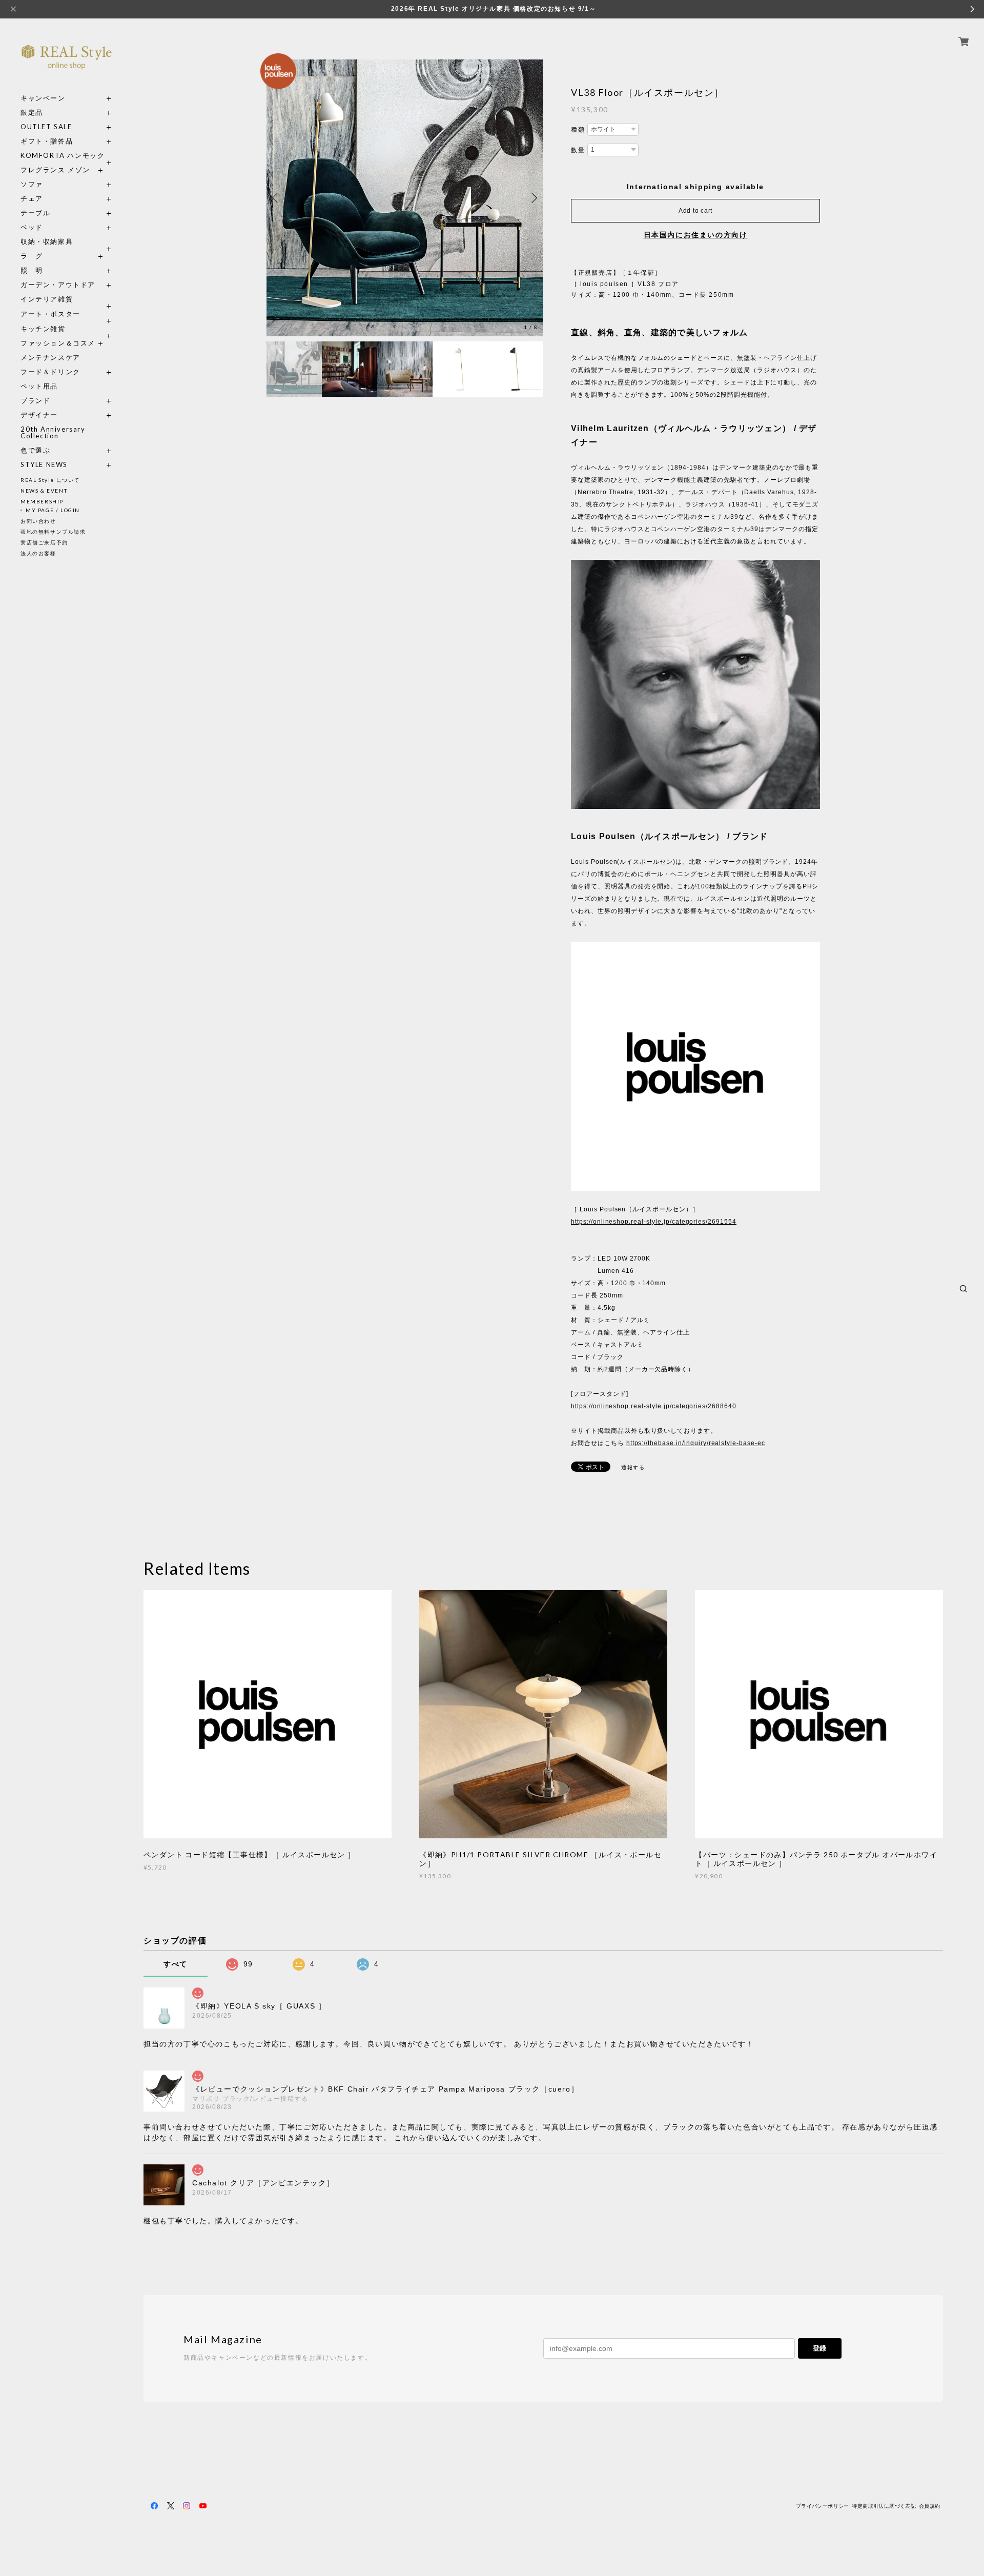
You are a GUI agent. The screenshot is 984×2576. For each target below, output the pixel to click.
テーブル (35, 213)
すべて (176, 1964)
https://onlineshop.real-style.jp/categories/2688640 (654, 1406)
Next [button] (533, 198)
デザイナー (39, 415)
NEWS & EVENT (44, 491)
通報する (633, 1467)
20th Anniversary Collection (53, 433)
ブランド (35, 401)
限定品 (32, 113)
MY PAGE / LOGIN (53, 510)
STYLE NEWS (44, 465)
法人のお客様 (38, 553)
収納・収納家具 (67, 242)
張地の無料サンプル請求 (53, 532)
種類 (578, 130)
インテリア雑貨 (67, 299)
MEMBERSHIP (42, 501)
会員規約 (930, 2506)
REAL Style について (50, 480)
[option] (405, 198)
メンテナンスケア (50, 358)
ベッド (32, 227)
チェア (35, 199)
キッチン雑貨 (67, 329)
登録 (819, 2348)
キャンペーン (43, 98)
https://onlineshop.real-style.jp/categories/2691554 (654, 1222)
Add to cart (695, 211)
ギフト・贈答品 (47, 141)
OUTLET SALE (46, 127)
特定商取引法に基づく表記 (884, 2506)
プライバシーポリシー (823, 2506)
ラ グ (32, 256)
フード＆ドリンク (50, 372)
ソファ (50, 184)
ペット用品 (39, 386)
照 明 (32, 270)
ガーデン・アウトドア (58, 285)
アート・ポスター (67, 314)
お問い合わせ (38, 521)
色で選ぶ (35, 450)
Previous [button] (277, 198)
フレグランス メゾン (55, 170)
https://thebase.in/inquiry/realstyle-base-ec (696, 1443)
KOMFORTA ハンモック (63, 156)
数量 (578, 150)
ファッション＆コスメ (58, 343)
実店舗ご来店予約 (44, 542)
